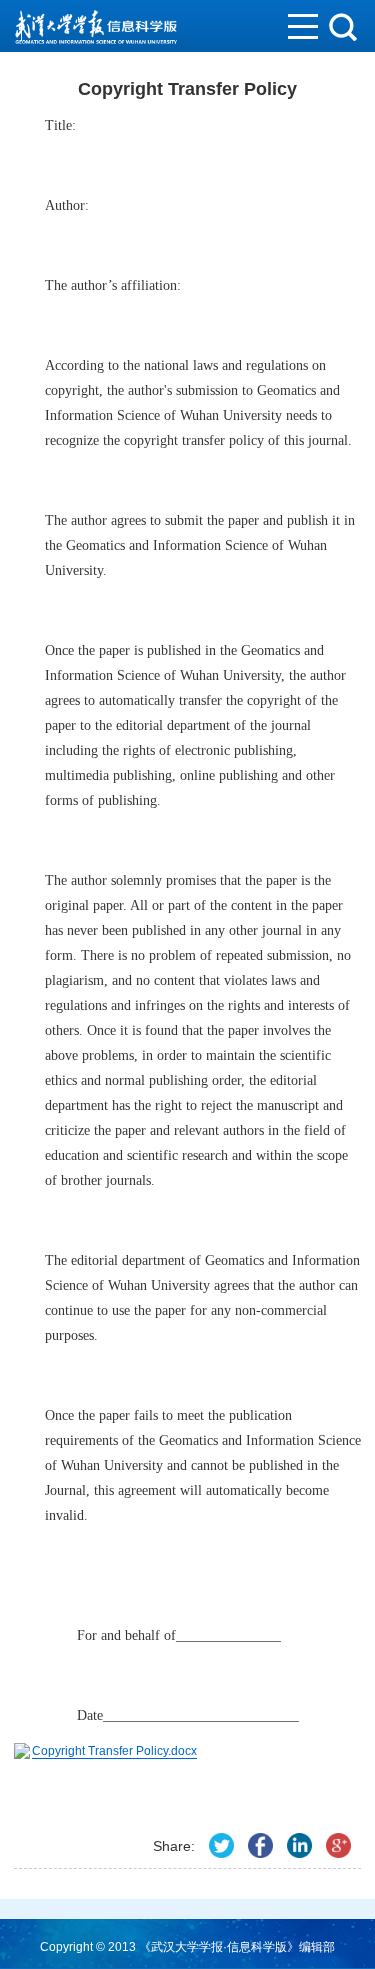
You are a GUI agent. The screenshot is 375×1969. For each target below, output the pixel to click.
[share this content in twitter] (221, 1845)
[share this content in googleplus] (338, 1845)
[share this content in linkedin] (299, 1845)
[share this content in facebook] (260, 1845)
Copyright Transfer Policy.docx (114, 1751)
